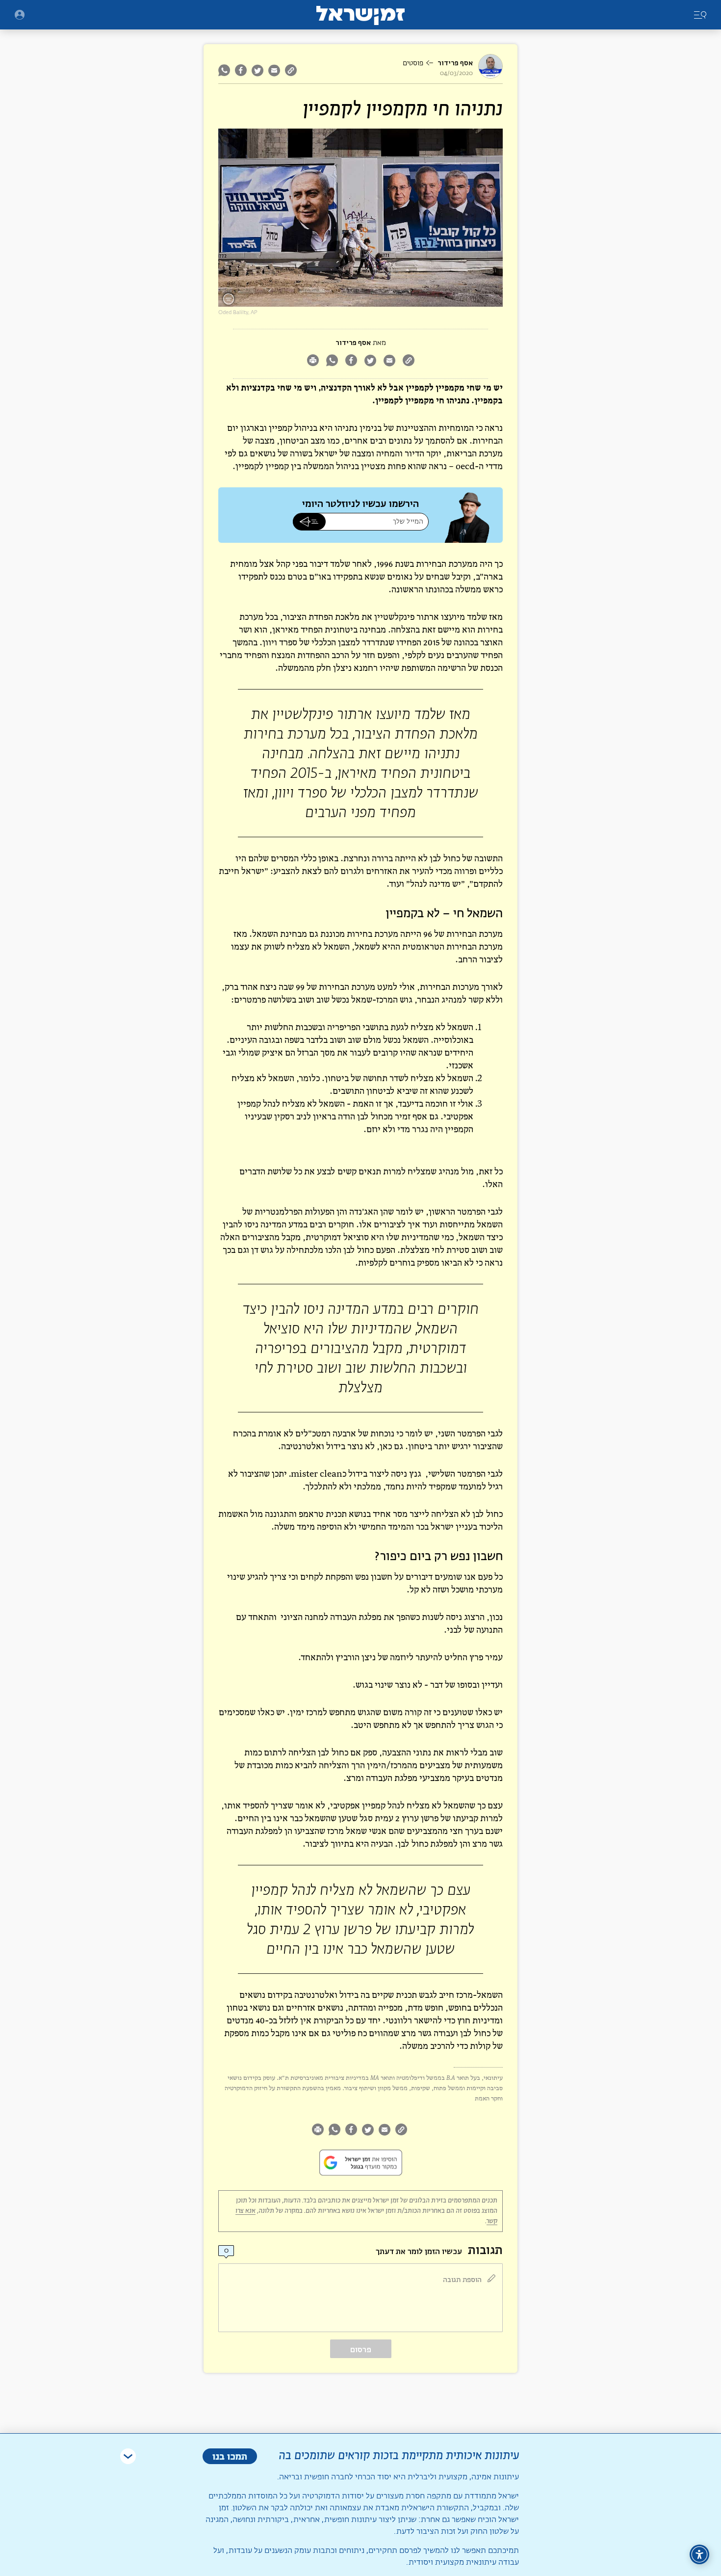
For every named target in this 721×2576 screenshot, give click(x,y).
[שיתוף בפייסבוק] (241, 70)
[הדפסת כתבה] (313, 361)
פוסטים (413, 63)
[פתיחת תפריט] (20, 15)
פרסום (361, 2350)
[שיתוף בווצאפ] (225, 70)
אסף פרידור (455, 63)
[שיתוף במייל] (274, 70)
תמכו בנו (230, 2456)
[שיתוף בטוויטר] (257, 70)
